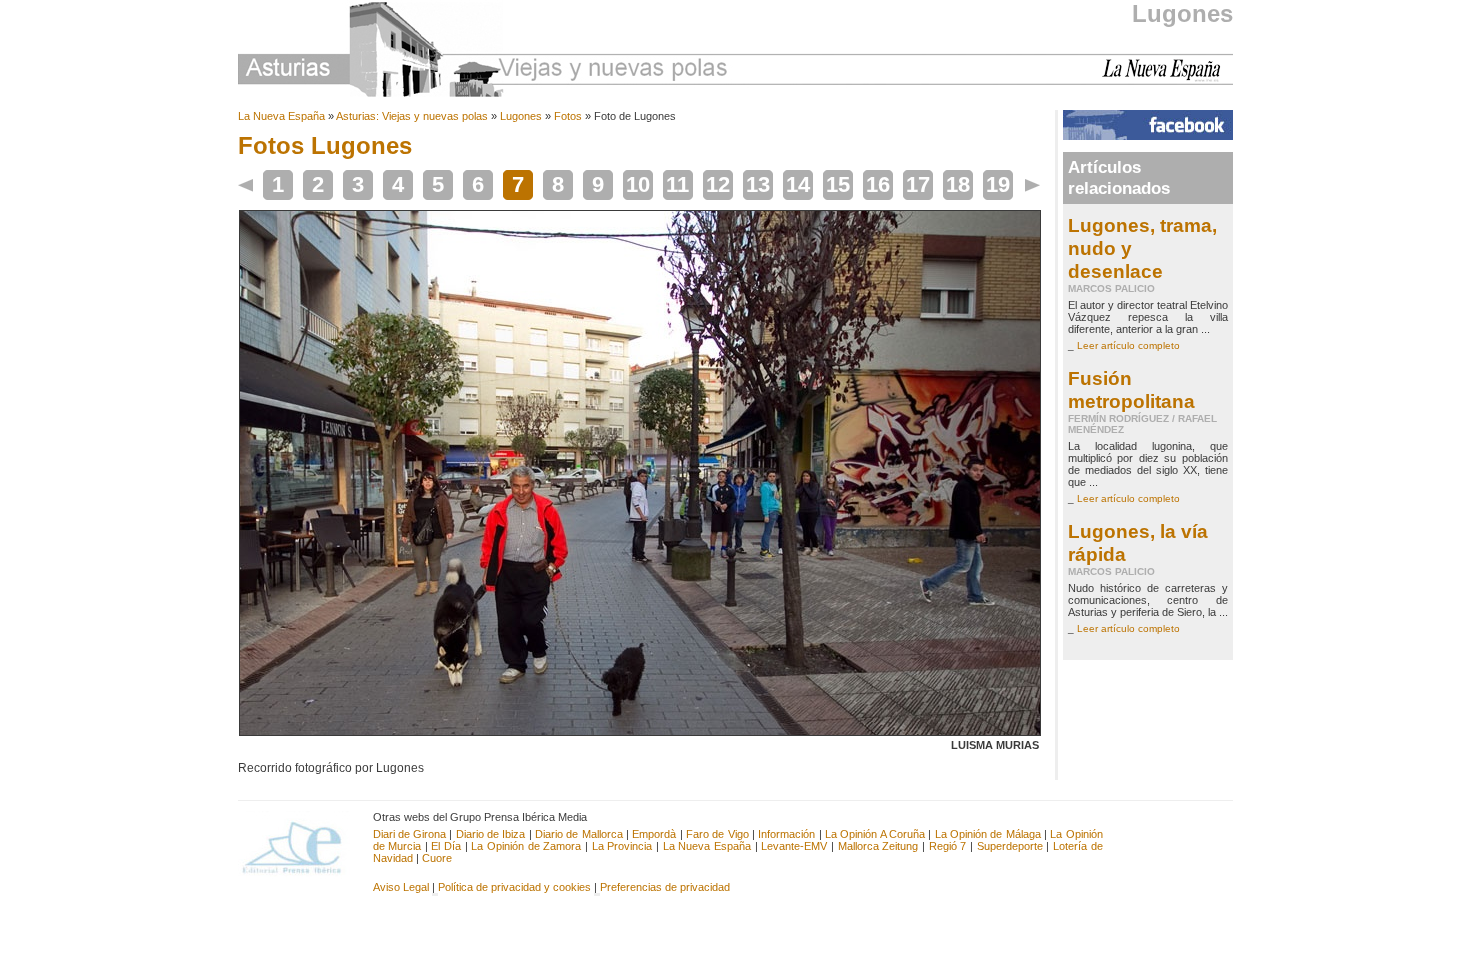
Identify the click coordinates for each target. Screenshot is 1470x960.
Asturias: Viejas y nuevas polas (412, 116)
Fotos (568, 116)
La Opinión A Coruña (875, 834)
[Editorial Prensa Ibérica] (300, 846)
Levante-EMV (794, 846)
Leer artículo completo (1128, 345)
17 (918, 184)
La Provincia (622, 846)
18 (958, 184)
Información (786, 834)
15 (838, 184)
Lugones (1182, 13)
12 (718, 184)
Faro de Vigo (717, 834)
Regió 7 (948, 846)
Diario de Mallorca (579, 834)
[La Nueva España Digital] (1167, 78)
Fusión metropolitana (1131, 389)
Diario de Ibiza (491, 834)
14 (798, 184)
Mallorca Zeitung (878, 846)
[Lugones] (640, 732)
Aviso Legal (401, 887)
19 (998, 184)
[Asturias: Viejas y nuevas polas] (483, 52)
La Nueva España (281, 116)
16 (878, 184)
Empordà (654, 834)
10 (638, 184)
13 (758, 184)
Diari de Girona (410, 834)
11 (677, 184)
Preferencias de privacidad (665, 887)
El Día (446, 846)
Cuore (437, 858)
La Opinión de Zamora (526, 846)
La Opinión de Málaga (989, 834)
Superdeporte (1010, 846)
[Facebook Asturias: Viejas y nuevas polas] (1148, 136)
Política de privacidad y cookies (514, 887)
